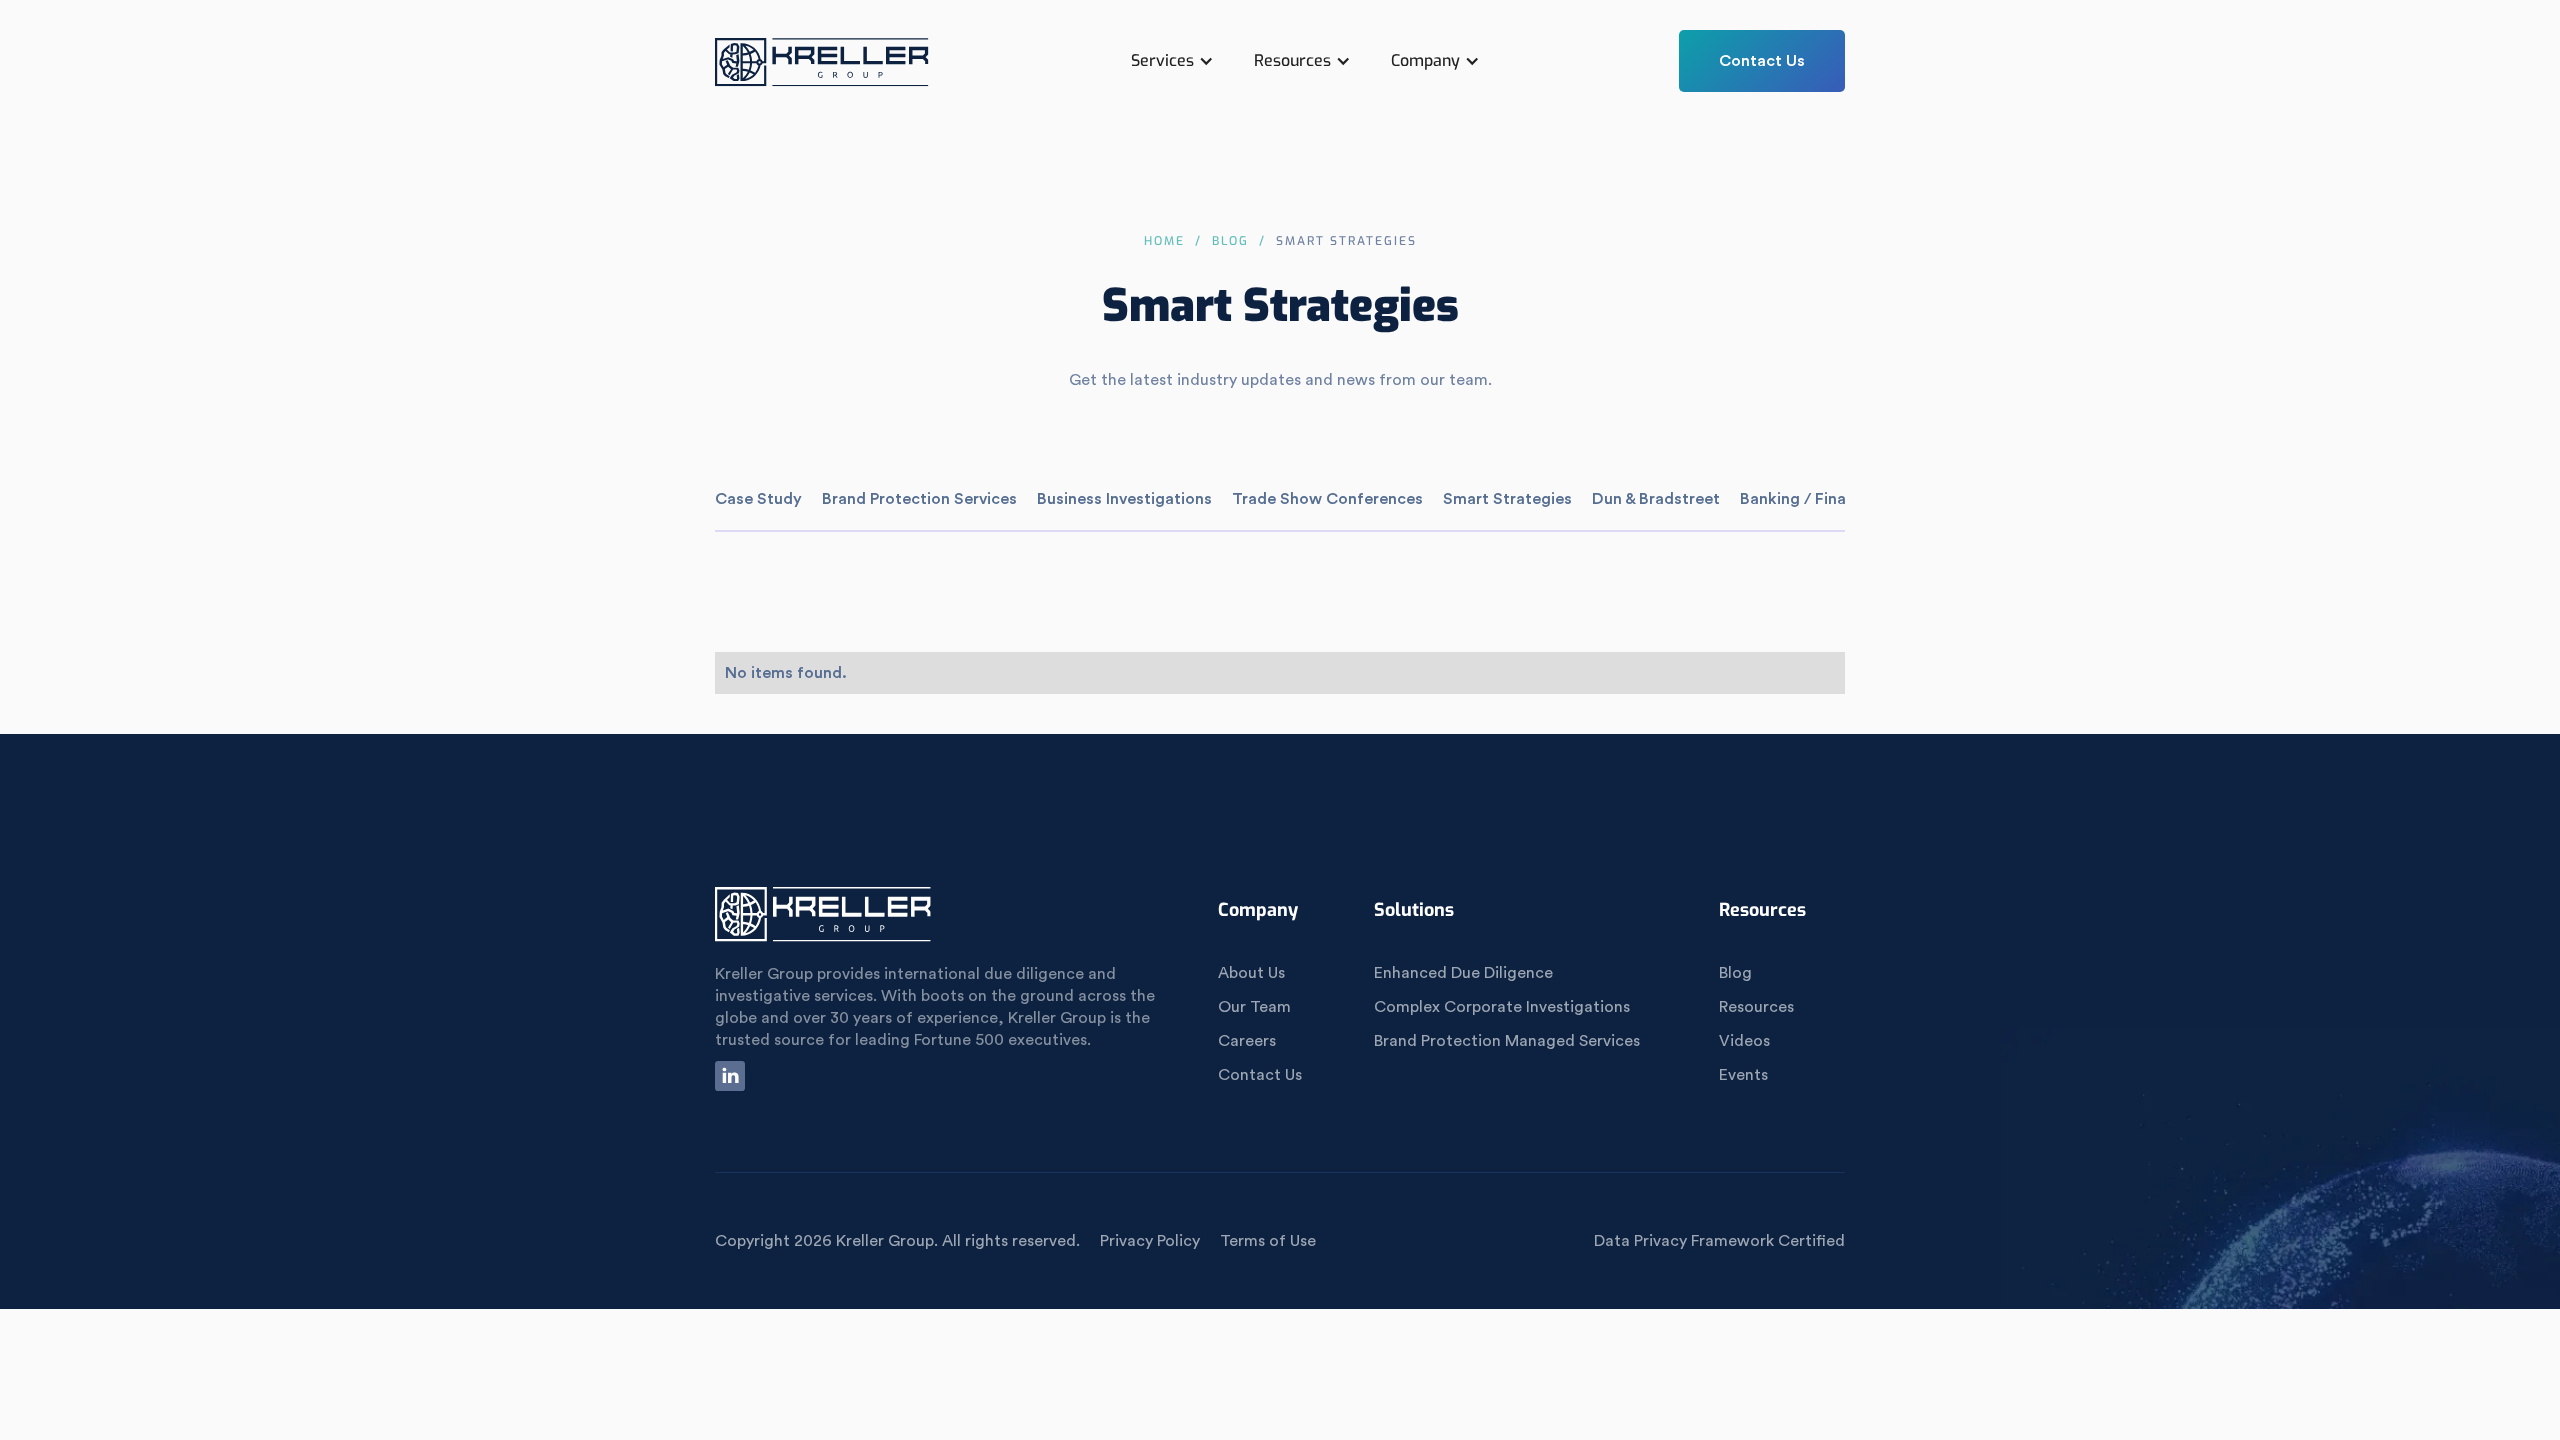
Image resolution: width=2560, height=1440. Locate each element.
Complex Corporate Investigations (1502, 1007)
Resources (1756, 1007)
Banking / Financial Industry (1843, 499)
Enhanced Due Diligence (1463, 973)
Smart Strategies (1507, 499)
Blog (1230, 241)
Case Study (758, 499)
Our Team (1254, 1007)
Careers (1247, 1041)
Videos (1744, 1041)
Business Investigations (1124, 499)
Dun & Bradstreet (1656, 499)
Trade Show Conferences (1327, 499)
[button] (1172, 61)
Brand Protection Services (919, 499)
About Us (1251, 973)
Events (1743, 1075)
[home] (823, 71)
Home (1164, 241)
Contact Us (1762, 61)
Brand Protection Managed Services (1507, 1041)
